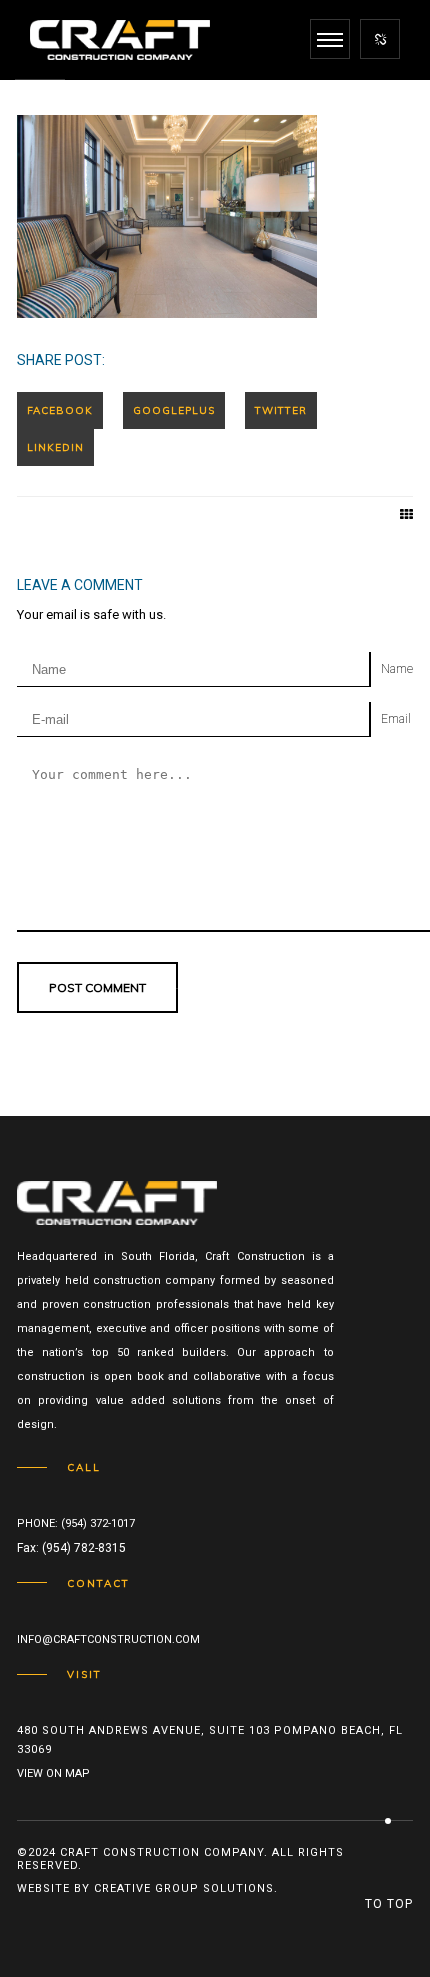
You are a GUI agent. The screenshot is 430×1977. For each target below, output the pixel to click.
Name (397, 669)
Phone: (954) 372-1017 (76, 1523)
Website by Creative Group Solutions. (147, 1888)
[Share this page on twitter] (281, 410)
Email (396, 719)
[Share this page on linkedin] (55, 447)
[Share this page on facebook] (60, 410)
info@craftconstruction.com (108, 1639)
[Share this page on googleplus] (174, 410)
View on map (53, 1773)
